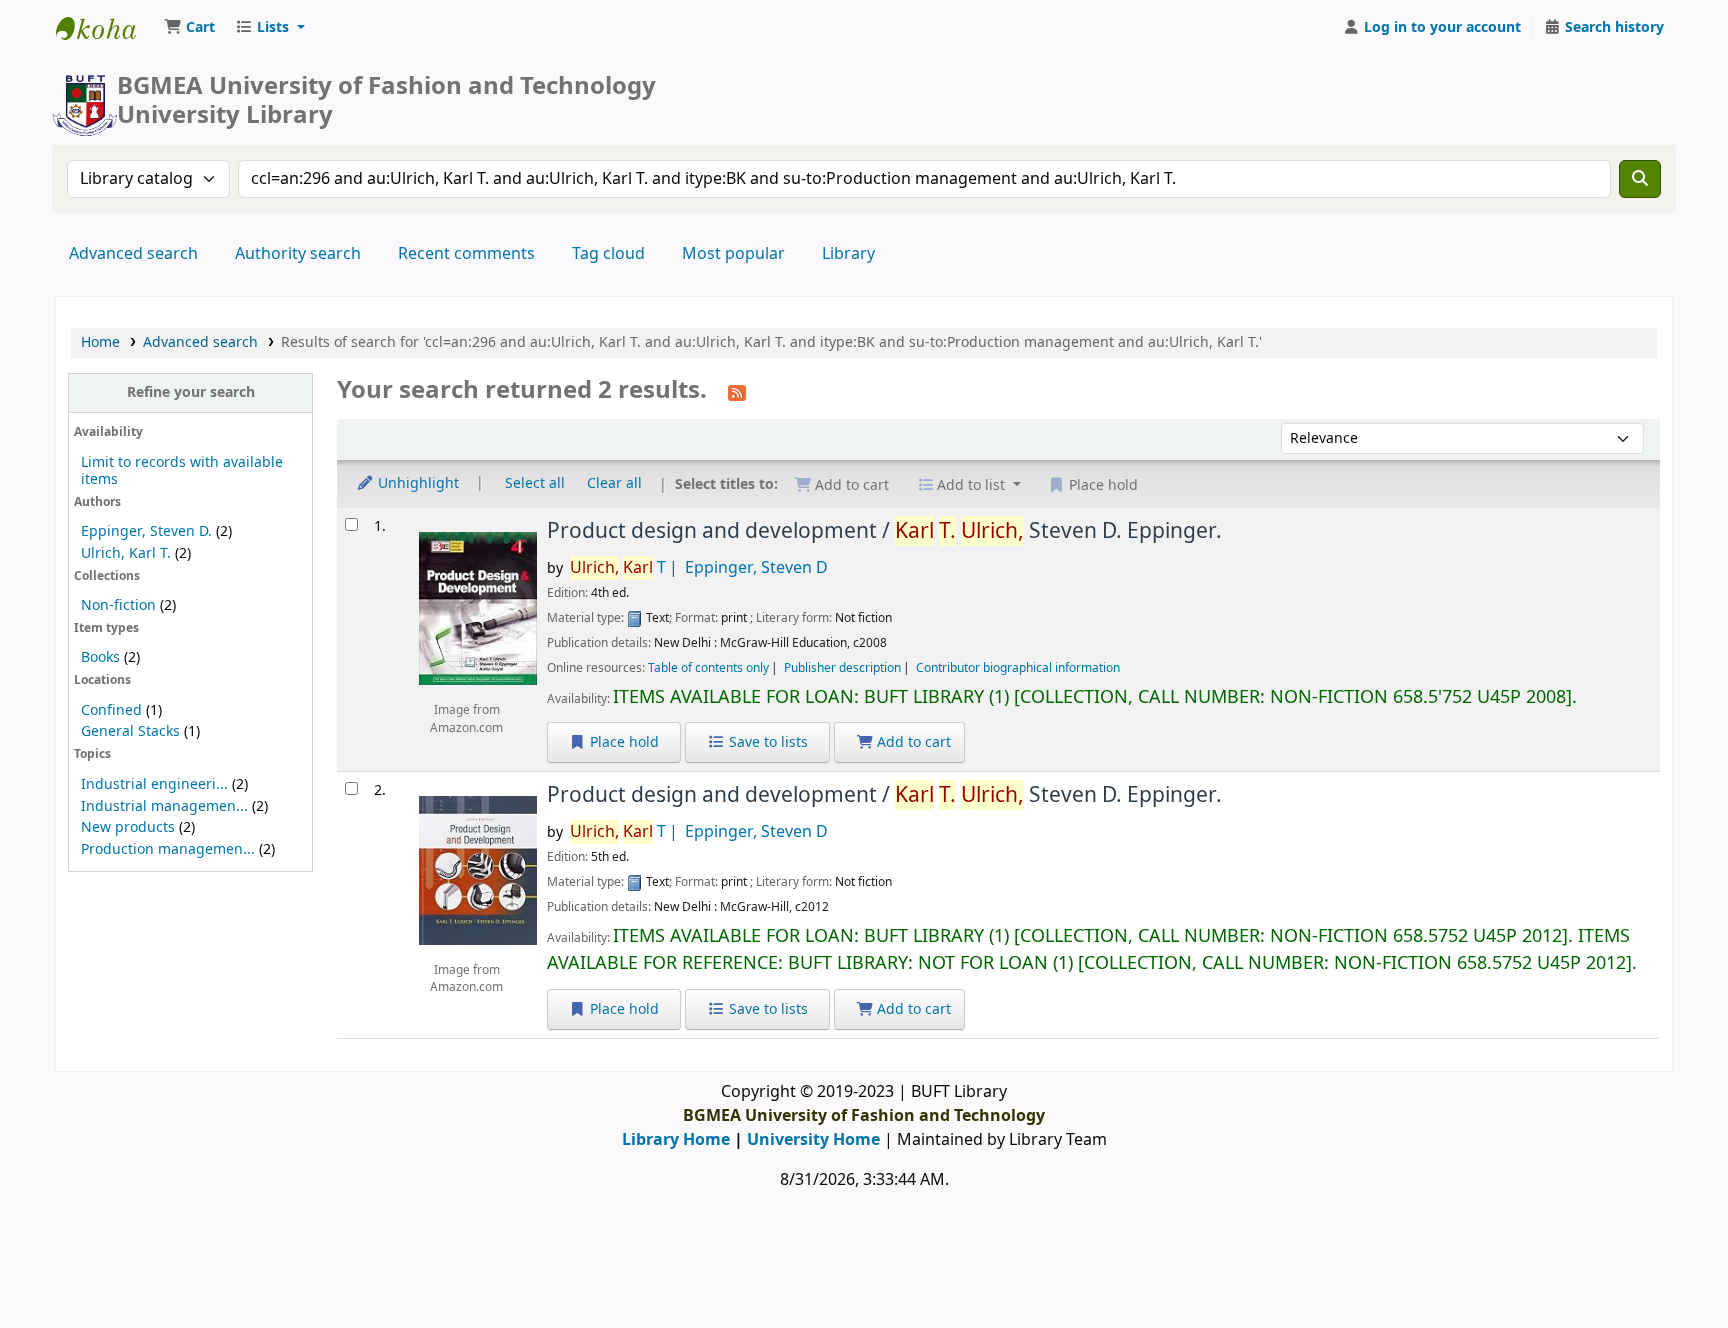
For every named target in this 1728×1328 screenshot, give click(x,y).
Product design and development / (884, 531)
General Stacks (130, 731)
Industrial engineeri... (154, 784)
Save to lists (766, 742)
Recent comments (466, 254)
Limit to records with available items (182, 471)
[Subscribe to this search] (737, 392)
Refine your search (191, 392)
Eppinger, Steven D (756, 568)
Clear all (614, 483)
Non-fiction (118, 605)
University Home (813, 1140)
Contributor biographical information (1018, 668)
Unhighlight (416, 483)
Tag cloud (608, 254)
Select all (535, 483)
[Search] (1640, 179)
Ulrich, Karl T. (126, 553)
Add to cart (912, 742)
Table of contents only (708, 668)
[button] (189, 28)
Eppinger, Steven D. (146, 531)
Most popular (733, 254)
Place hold (622, 742)
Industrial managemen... (164, 806)
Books (100, 657)
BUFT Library (106, 28)
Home (100, 342)
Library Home (676, 1140)
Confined (111, 710)
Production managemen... (168, 849)
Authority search (298, 254)
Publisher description (842, 668)
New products (128, 827)
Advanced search (133, 254)
